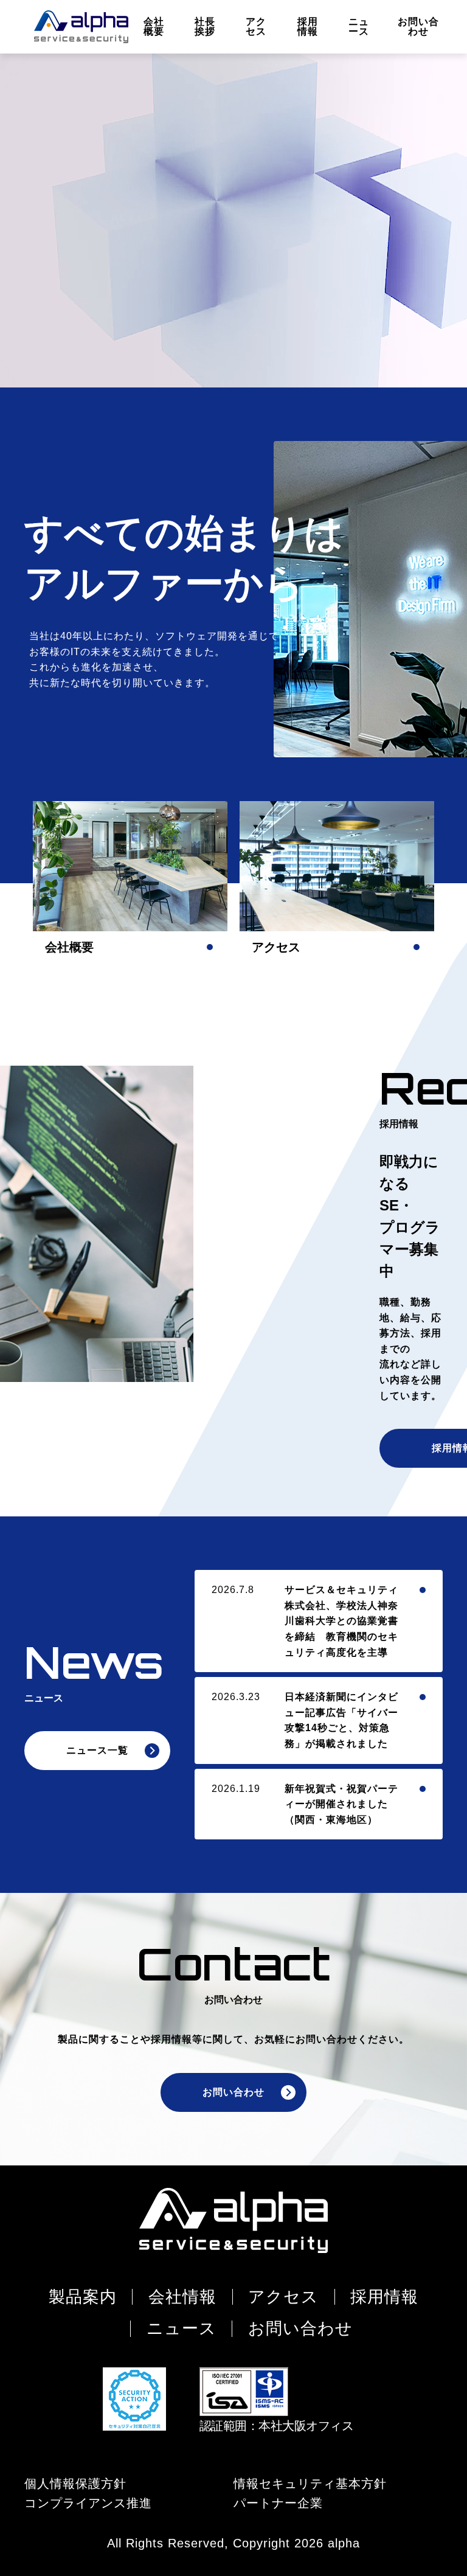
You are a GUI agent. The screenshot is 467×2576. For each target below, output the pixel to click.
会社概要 (154, 26)
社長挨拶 (205, 26)
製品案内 (83, 2297)
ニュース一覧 (97, 1750)
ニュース (359, 26)
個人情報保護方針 (75, 2483)
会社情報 (182, 2297)
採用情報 (308, 26)
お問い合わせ (418, 26)
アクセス (256, 26)
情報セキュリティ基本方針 (310, 2483)
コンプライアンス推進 (88, 2503)
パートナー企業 (278, 2503)
